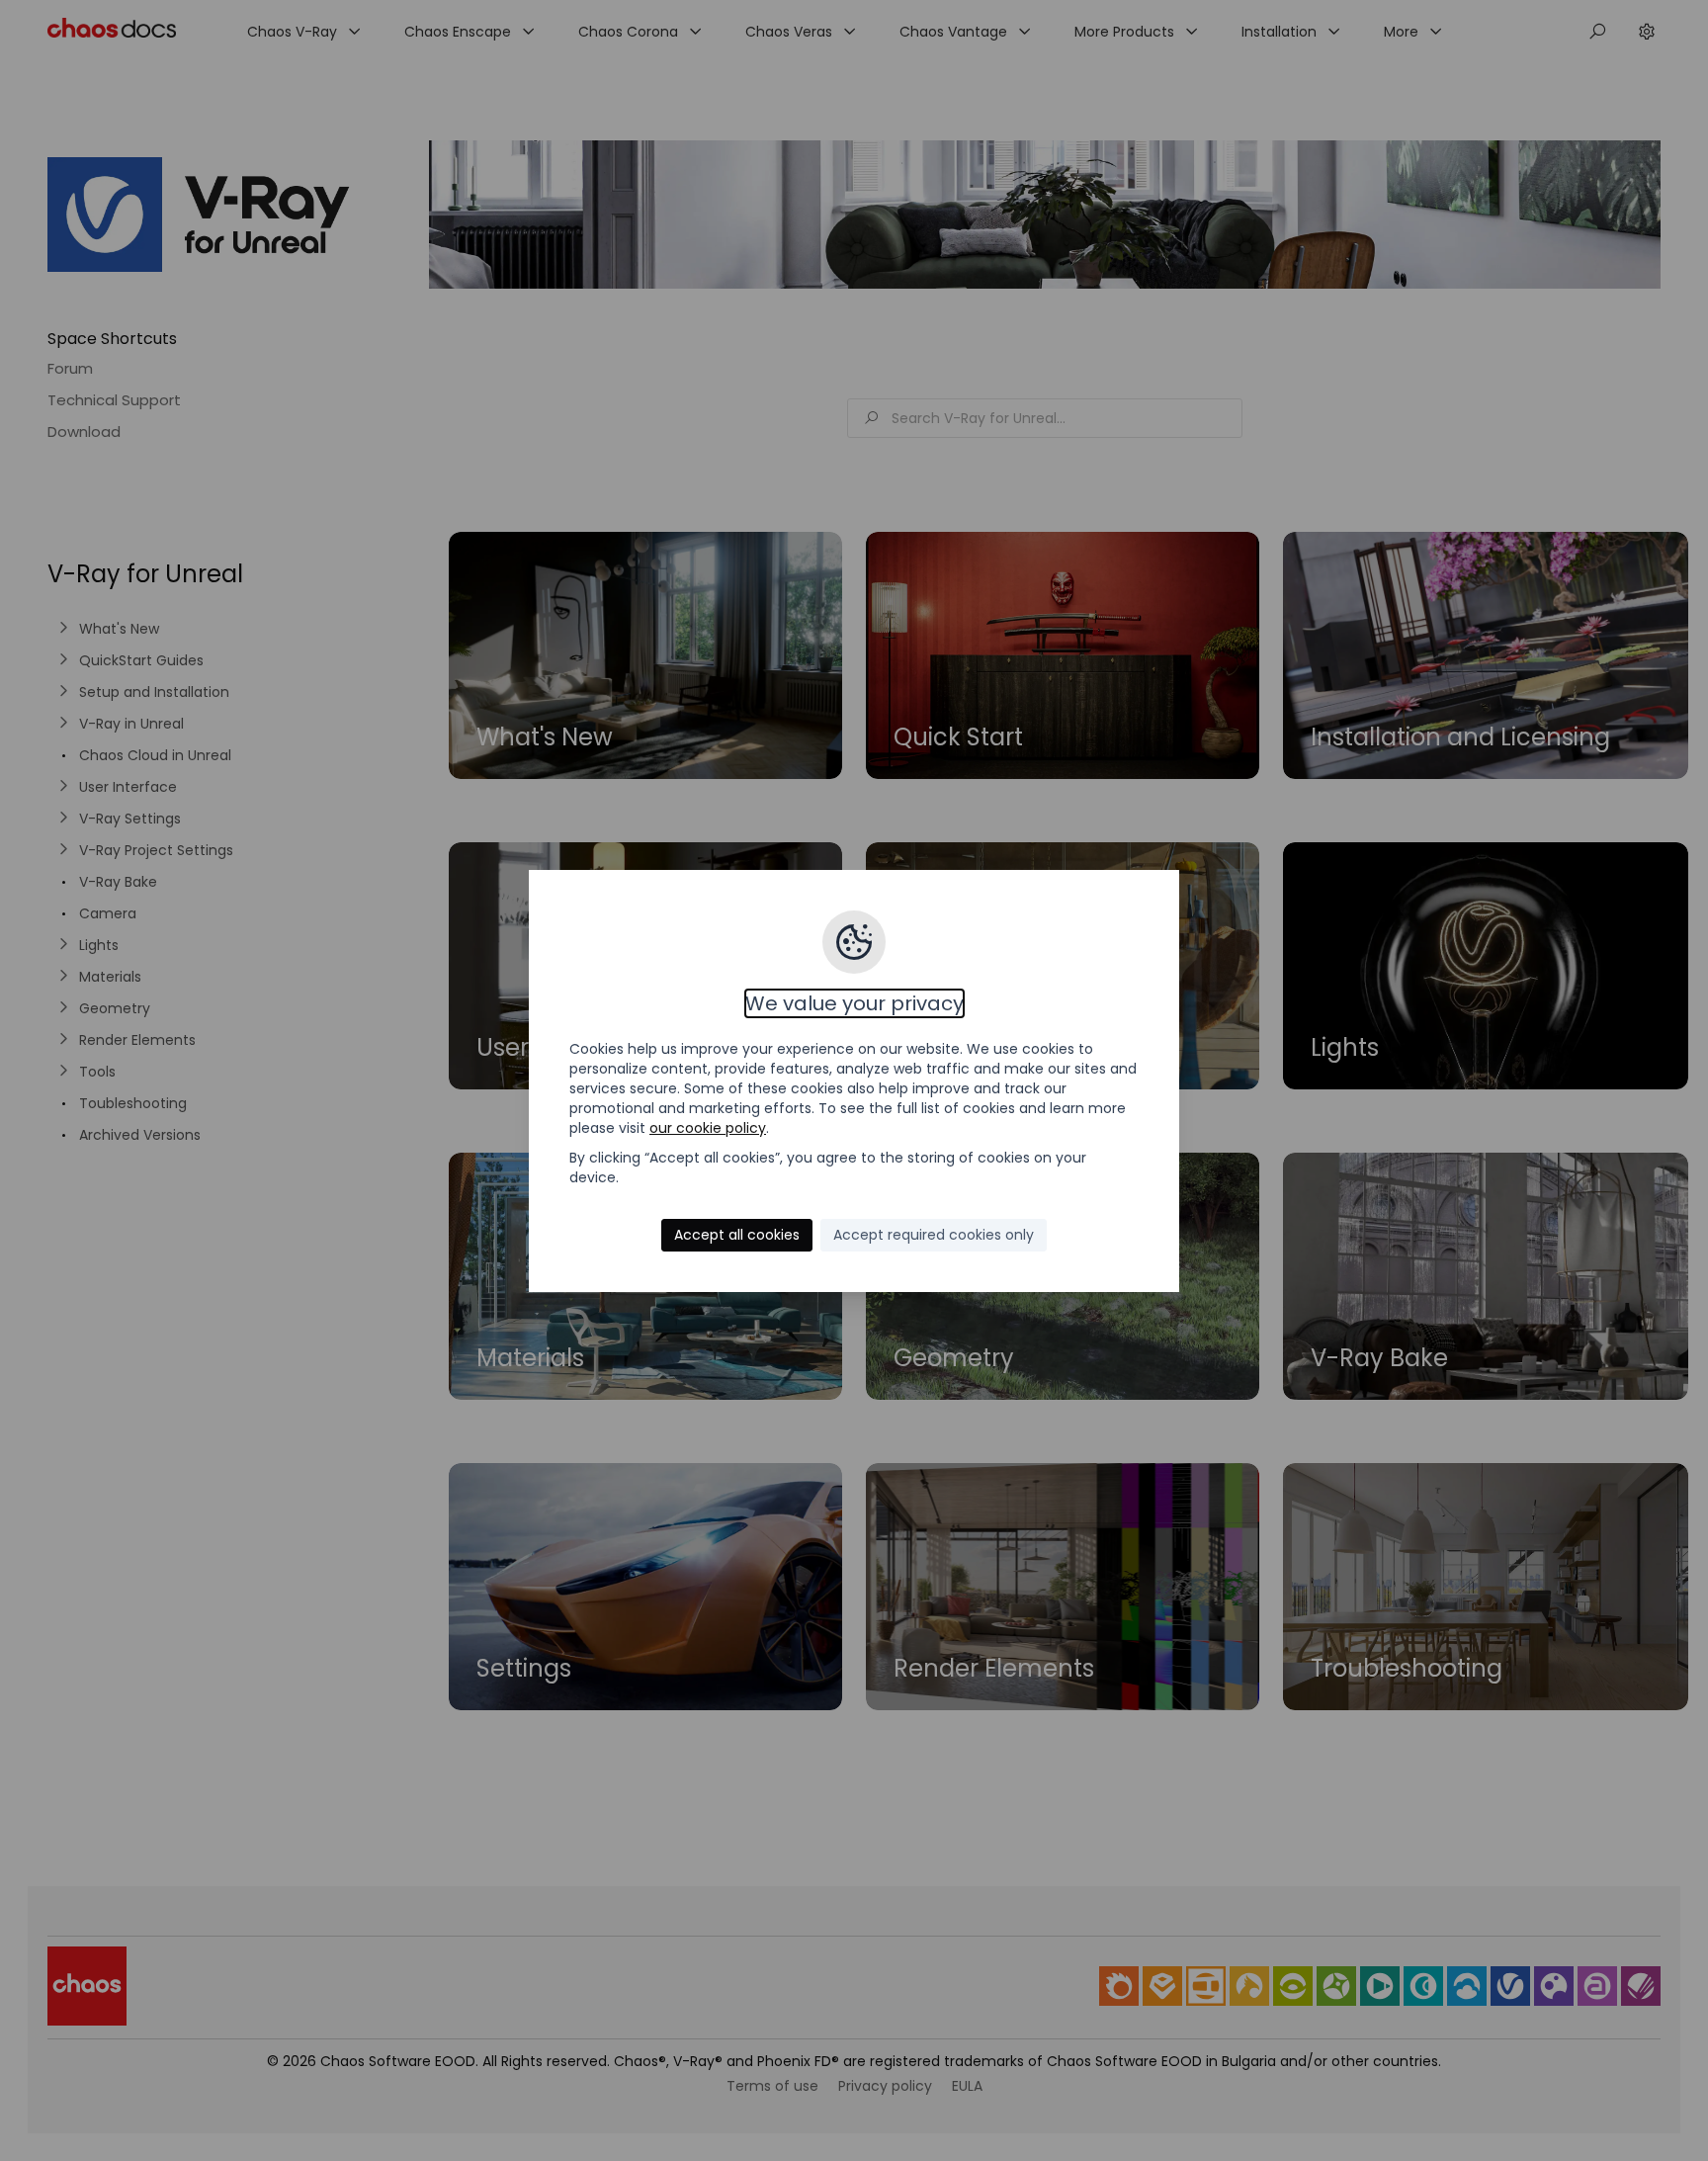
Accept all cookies (737, 1235)
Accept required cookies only (934, 1235)
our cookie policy (708, 1128)
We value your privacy (854, 1003)
